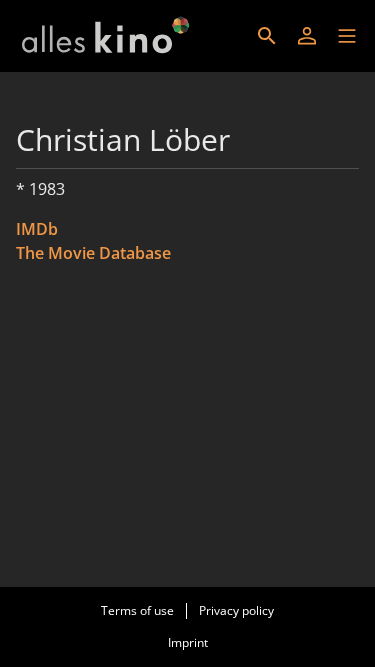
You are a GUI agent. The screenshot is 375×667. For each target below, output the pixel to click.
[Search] (267, 36)
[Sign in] (307, 36)
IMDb (37, 229)
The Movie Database (93, 253)
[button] (347, 36)
